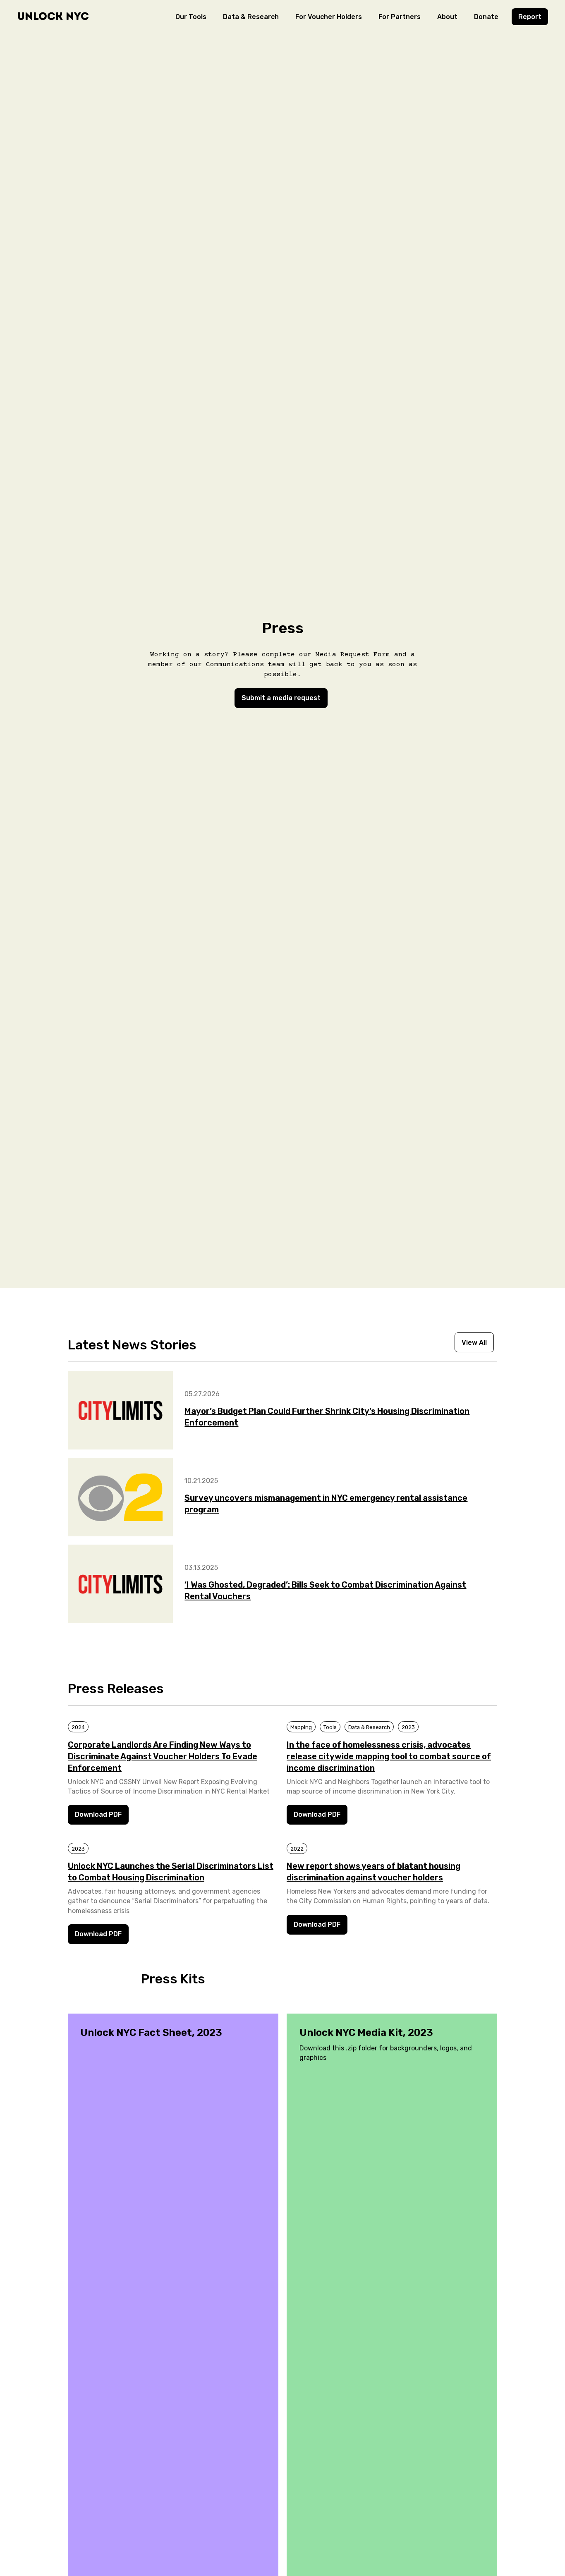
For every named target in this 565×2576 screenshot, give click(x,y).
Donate (486, 17)
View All (474, 1343)
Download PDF (98, 1814)
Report (530, 17)
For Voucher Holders (329, 17)
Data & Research (251, 17)
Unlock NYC (53, 16)
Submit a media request (281, 698)
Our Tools (191, 17)
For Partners (400, 17)
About (447, 17)
